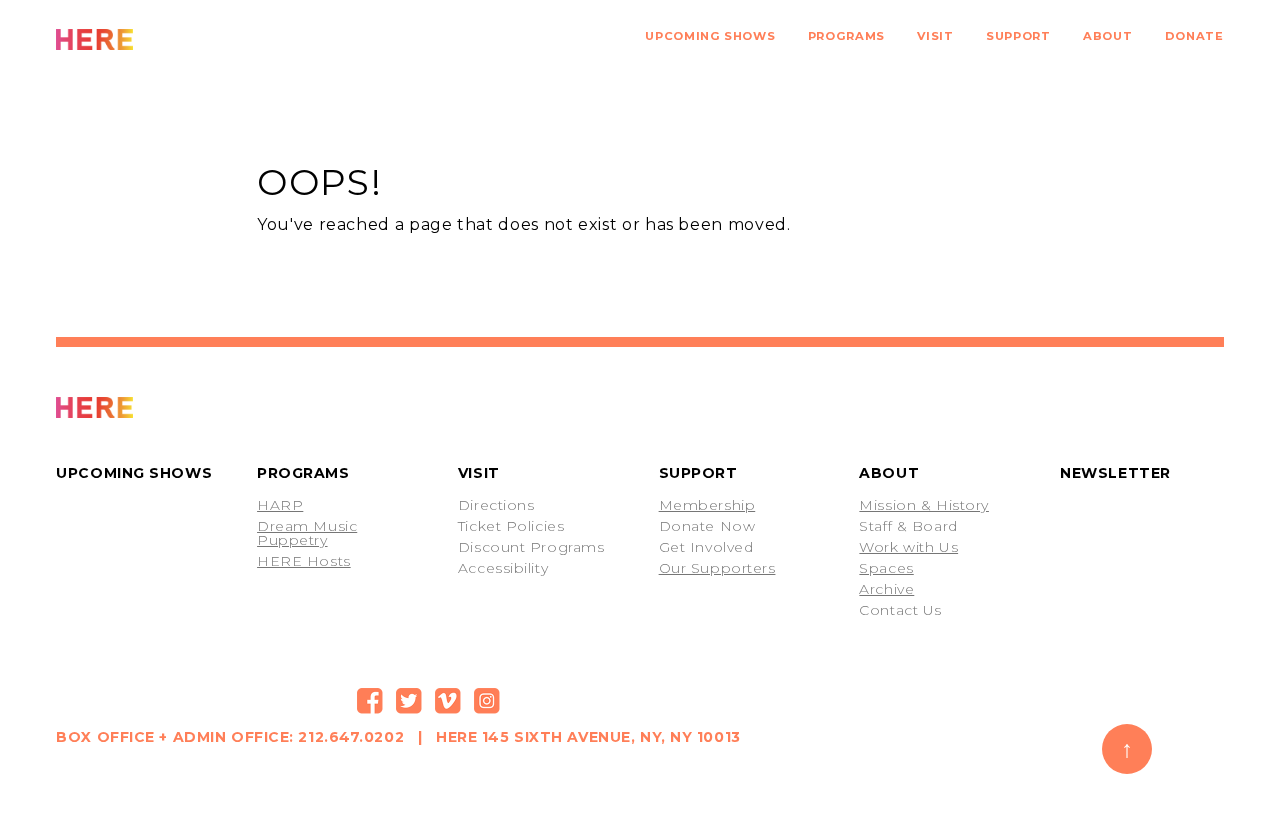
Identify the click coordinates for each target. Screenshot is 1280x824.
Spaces (886, 568)
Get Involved (706, 547)
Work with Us (908, 547)
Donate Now (707, 526)
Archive (886, 589)
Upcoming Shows (710, 36)
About (1107, 36)
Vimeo (448, 701)
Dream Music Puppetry (307, 533)
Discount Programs (531, 547)
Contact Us (900, 610)
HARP (280, 505)
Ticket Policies (511, 526)
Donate (1194, 36)
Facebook (370, 701)
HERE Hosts (304, 561)
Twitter (409, 701)
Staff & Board (908, 526)
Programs (846, 36)
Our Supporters (717, 568)
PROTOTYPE (139, 407)
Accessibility (503, 568)
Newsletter (1115, 473)
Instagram (487, 701)
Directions (496, 505)
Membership (707, 505)
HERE (139, 39)
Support (1018, 36)
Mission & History (924, 505)
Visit (935, 36)
